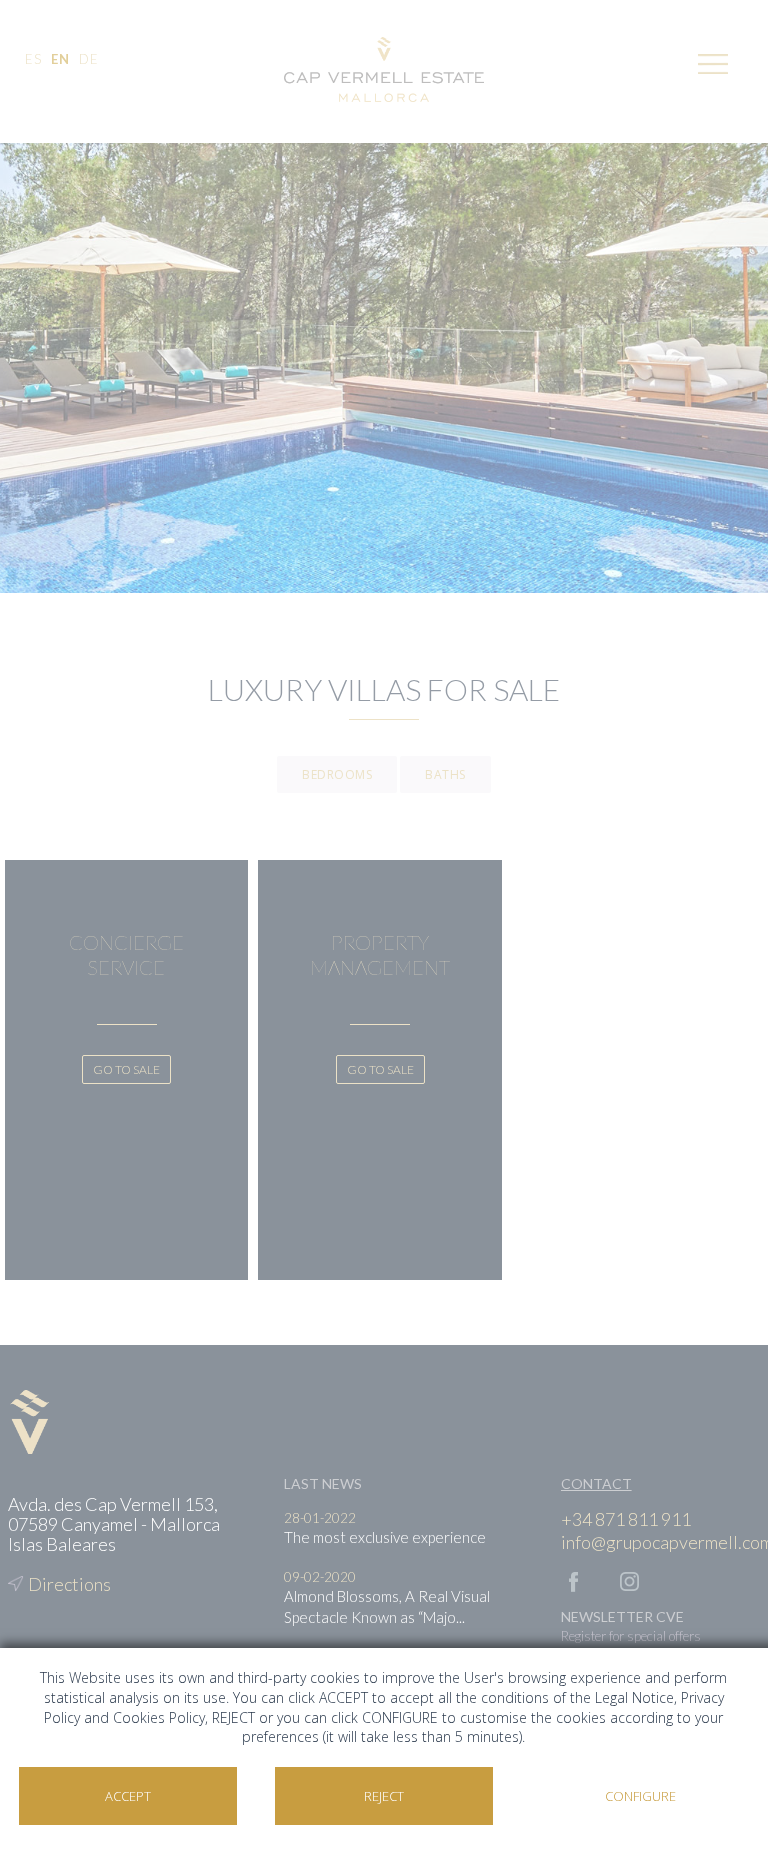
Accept (128, 1796)
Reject (384, 1796)
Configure (640, 1796)
